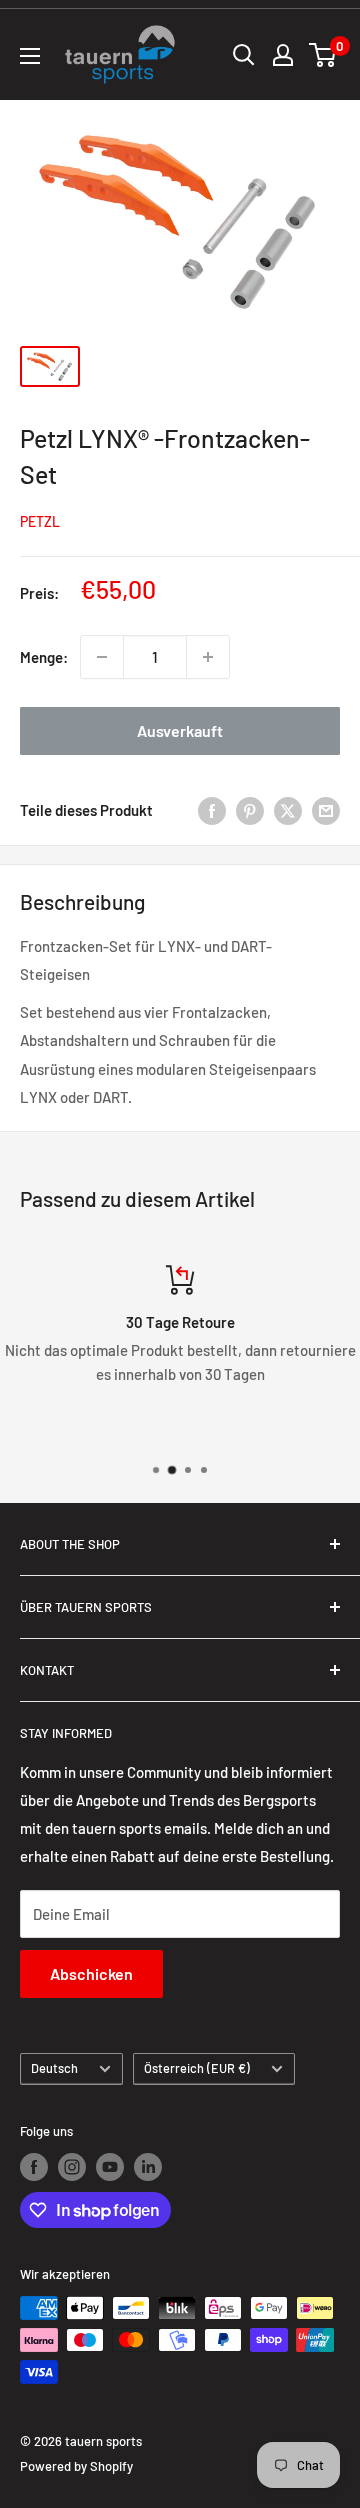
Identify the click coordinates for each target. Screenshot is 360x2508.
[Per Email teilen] (326, 810)
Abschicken (91, 1973)
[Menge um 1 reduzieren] (102, 657)
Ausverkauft (180, 730)
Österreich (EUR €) (197, 2068)
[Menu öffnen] (30, 56)
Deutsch (54, 2068)
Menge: (44, 657)
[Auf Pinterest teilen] (250, 810)
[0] (323, 55)
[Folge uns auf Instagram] (72, 2167)
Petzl (40, 521)
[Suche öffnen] (244, 55)
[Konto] (283, 55)
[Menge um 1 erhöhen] (208, 657)
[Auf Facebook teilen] (212, 810)
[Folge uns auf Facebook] (34, 2167)
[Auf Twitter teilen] (288, 810)
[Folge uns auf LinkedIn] (148, 2167)
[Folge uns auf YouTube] (110, 2167)
